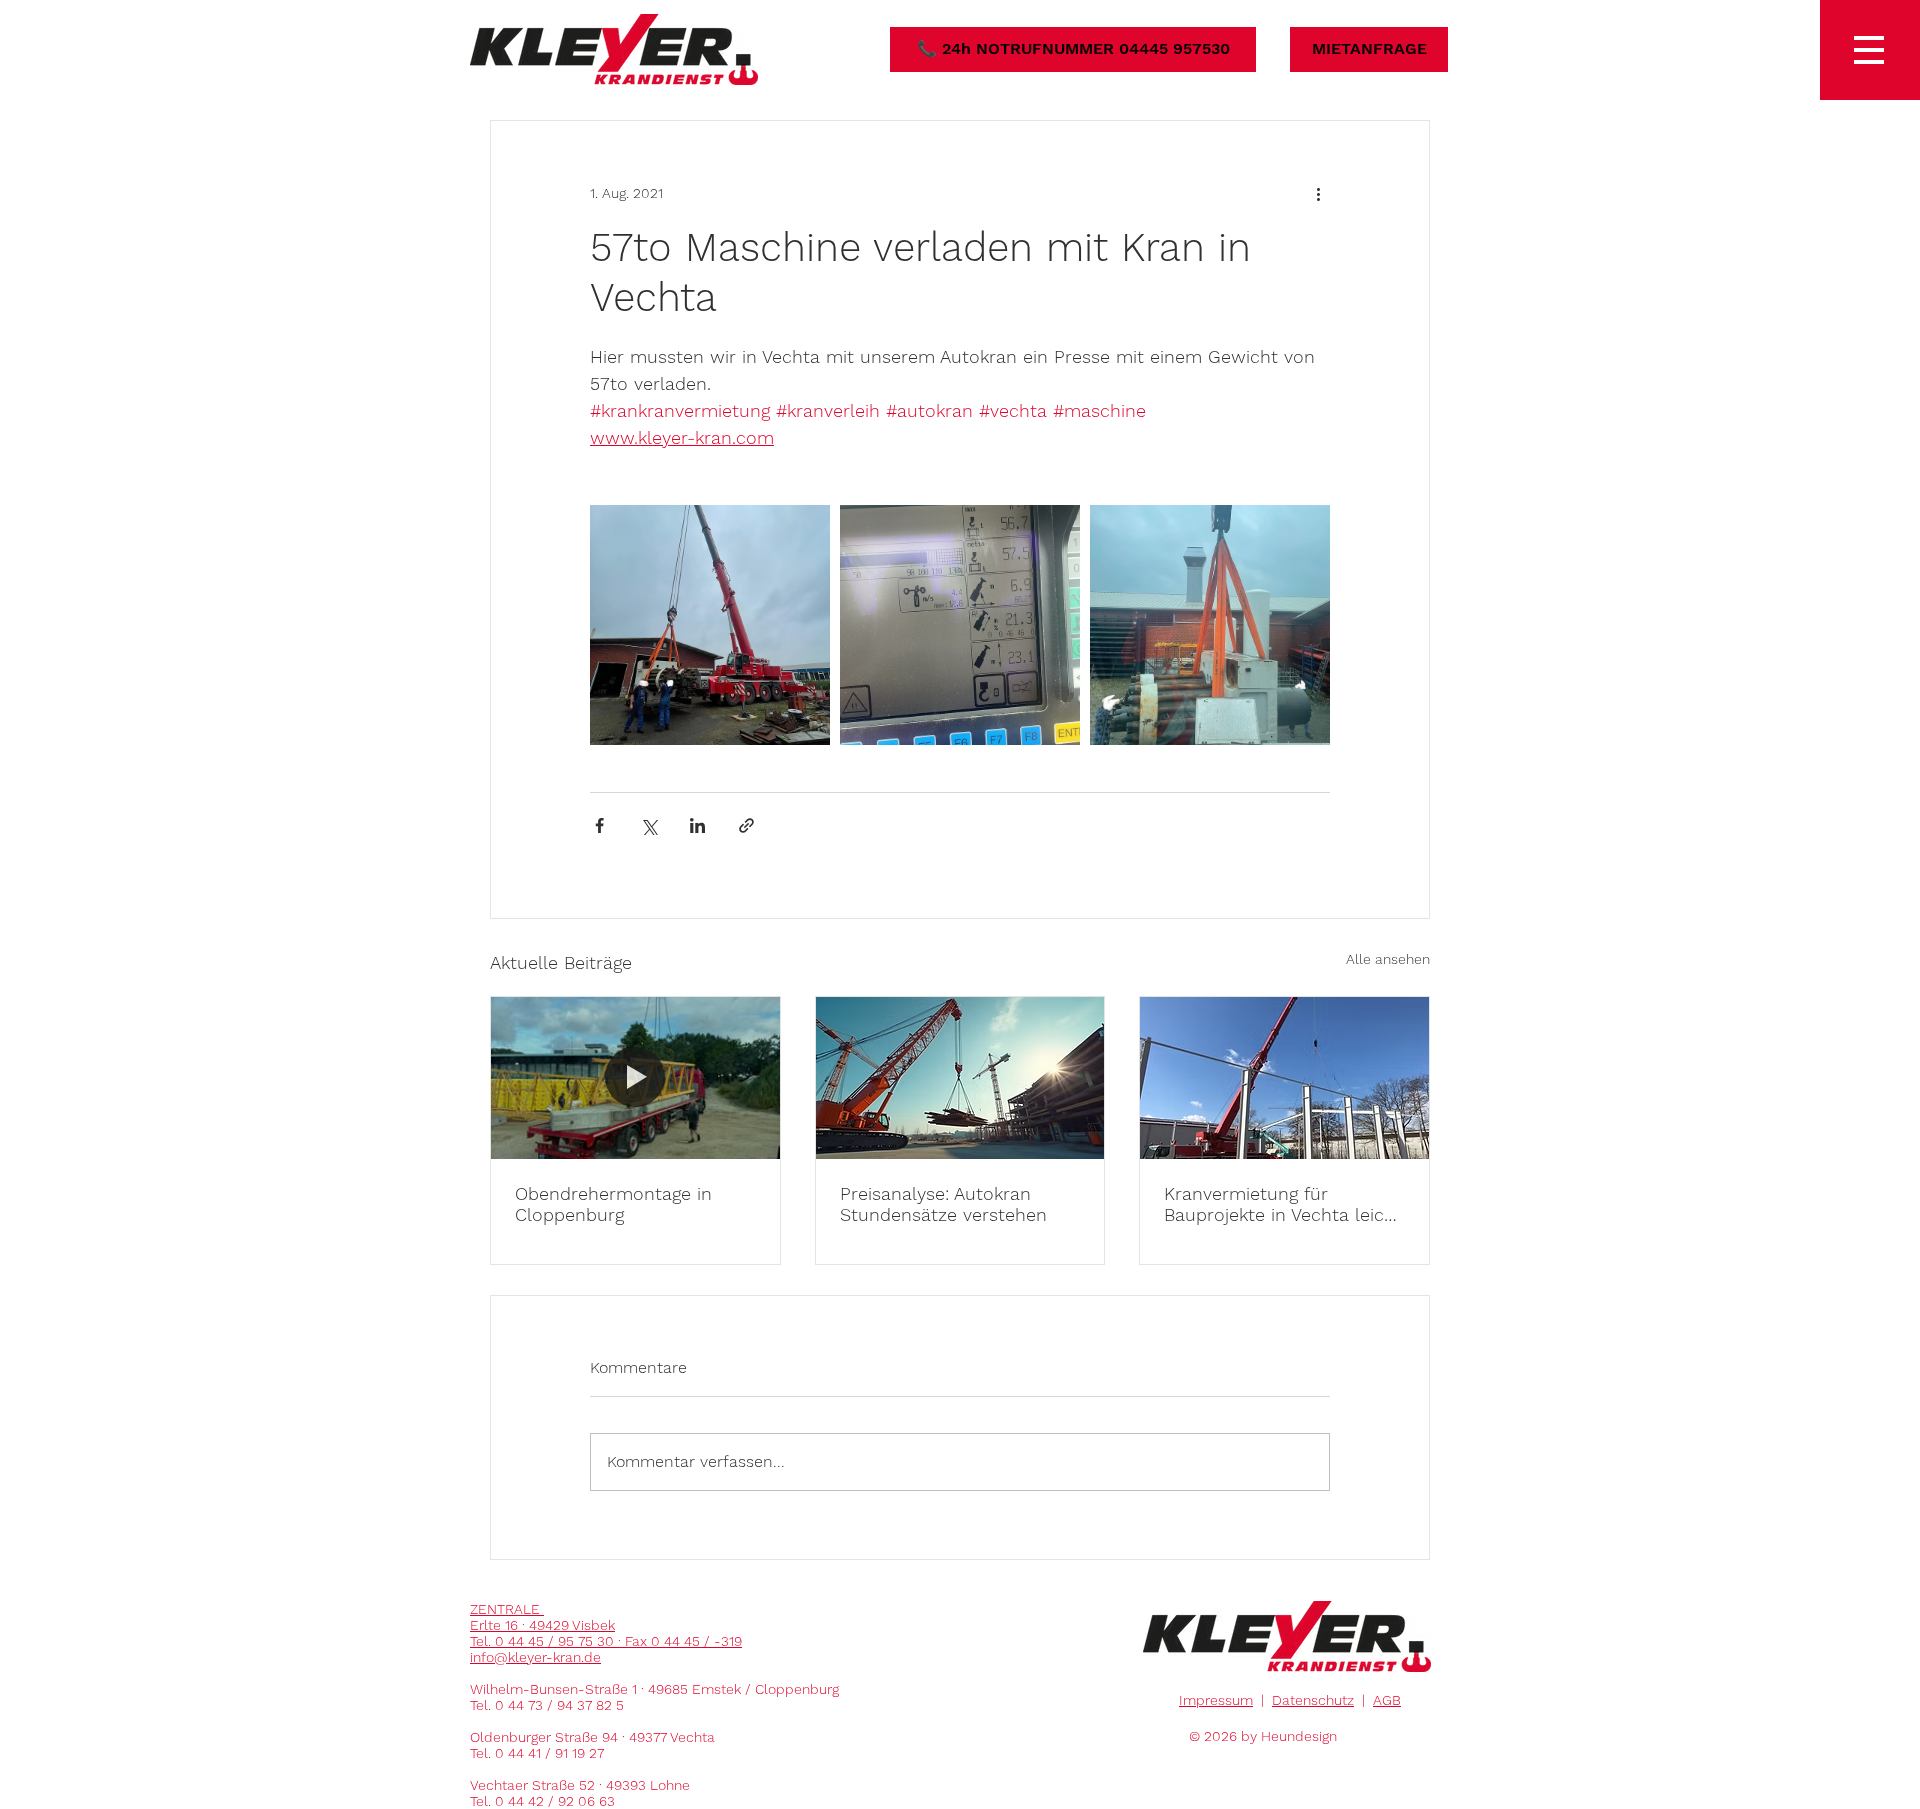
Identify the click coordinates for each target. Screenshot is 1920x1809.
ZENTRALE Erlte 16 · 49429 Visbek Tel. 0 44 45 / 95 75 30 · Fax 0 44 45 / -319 (606, 1625)
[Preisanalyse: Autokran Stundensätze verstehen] (960, 1078)
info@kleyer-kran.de (535, 1657)
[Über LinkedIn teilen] (697, 825)
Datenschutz (1313, 1700)
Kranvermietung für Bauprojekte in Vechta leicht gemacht (1283, 1204)
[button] (1870, 50)
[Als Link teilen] (746, 825)
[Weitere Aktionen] (1318, 193)
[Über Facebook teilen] (599, 825)
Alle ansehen (1388, 959)
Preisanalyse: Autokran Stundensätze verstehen (943, 1204)
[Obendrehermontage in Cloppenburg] (635, 1078)
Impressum (1216, 1700)
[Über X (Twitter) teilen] (648, 825)
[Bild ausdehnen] (710, 625)
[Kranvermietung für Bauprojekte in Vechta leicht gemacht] (1284, 1078)
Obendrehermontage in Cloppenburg (613, 1204)
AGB (1387, 1700)
